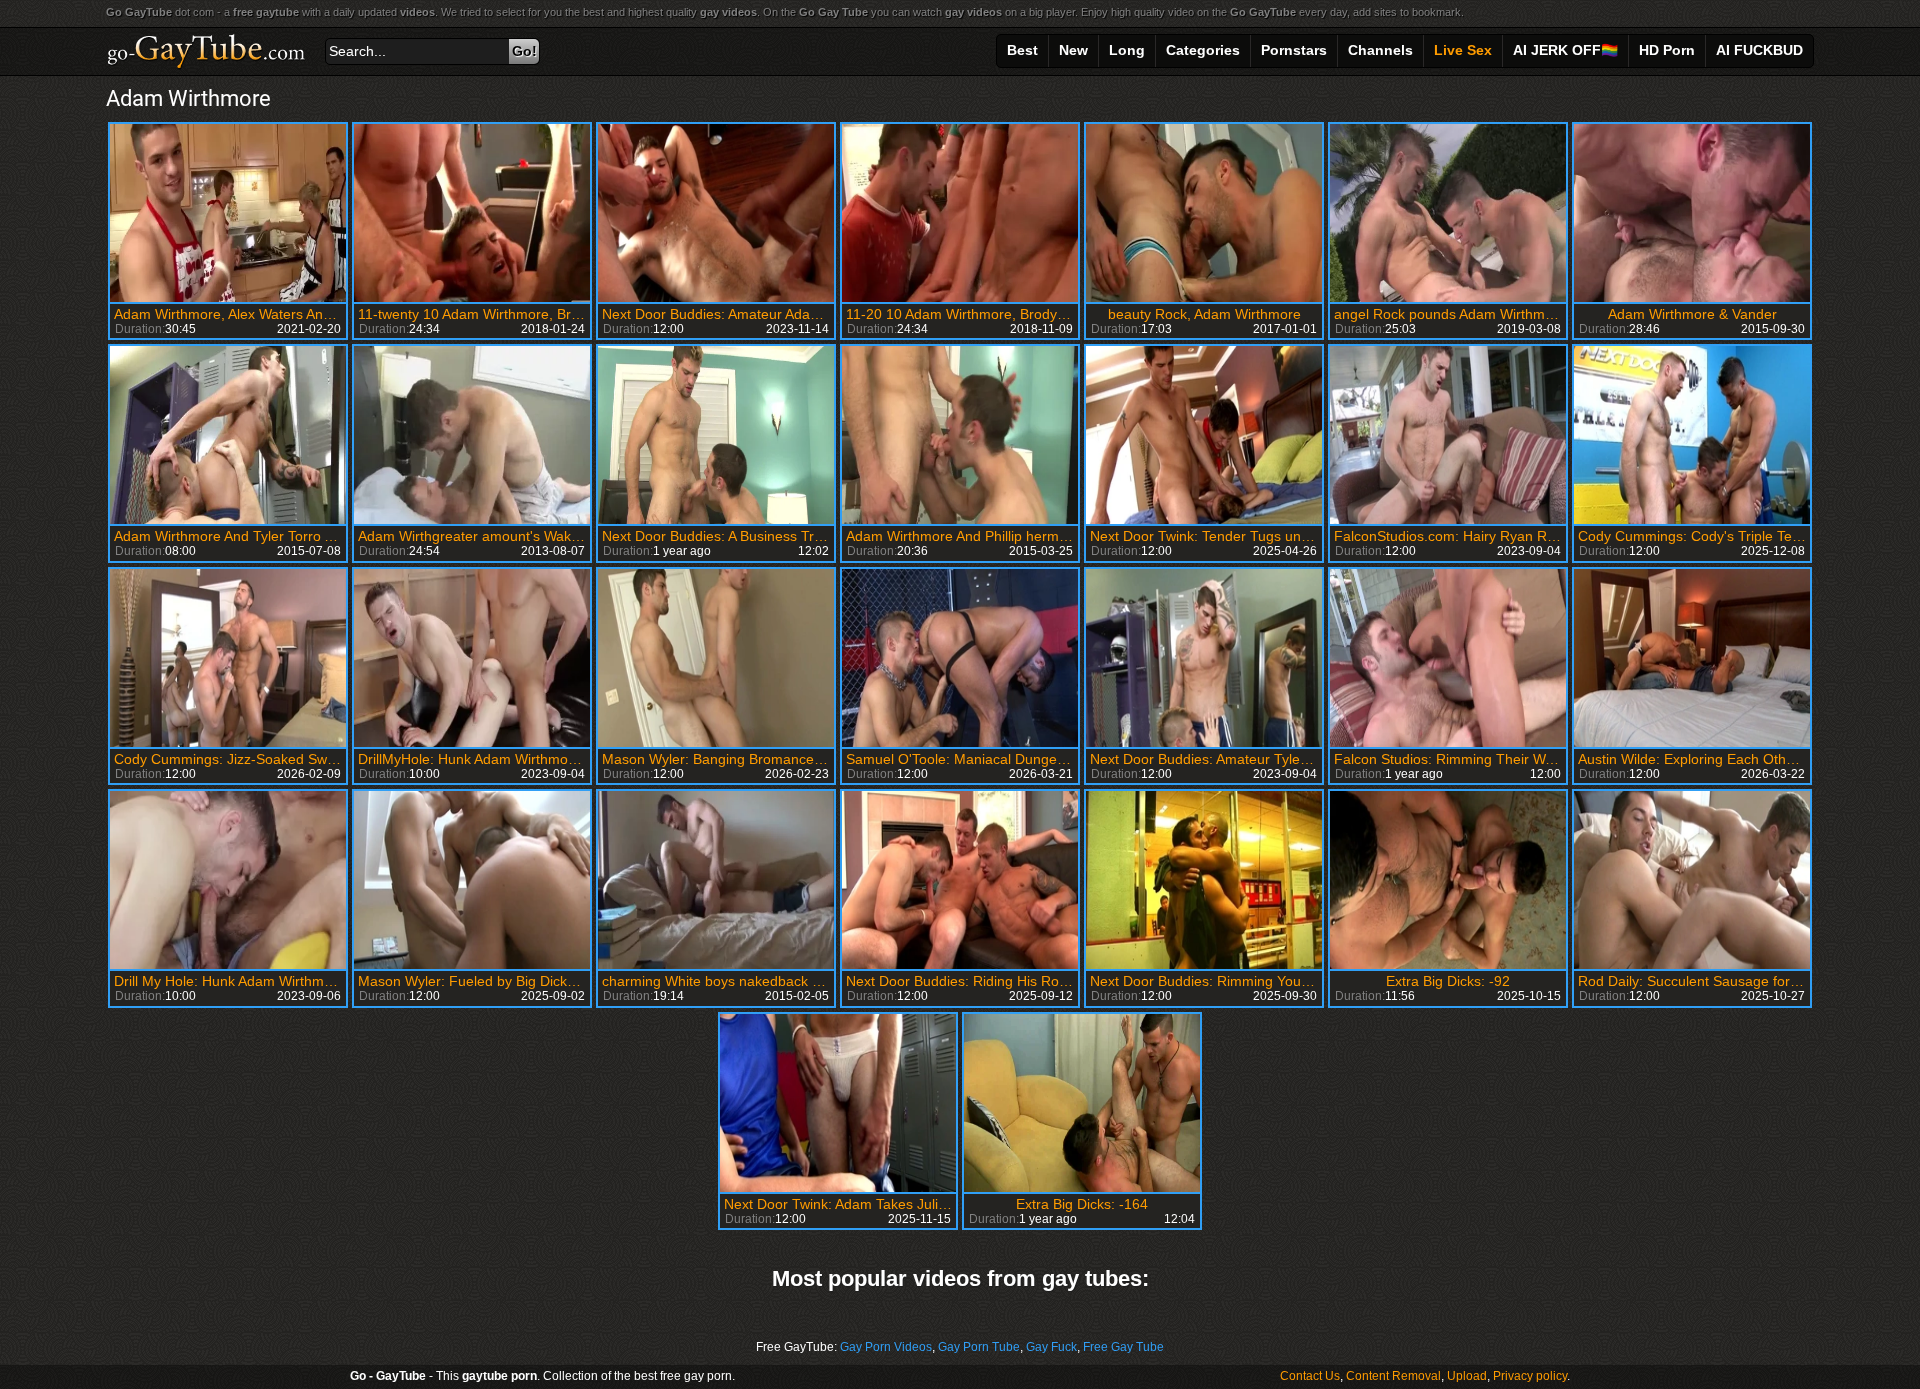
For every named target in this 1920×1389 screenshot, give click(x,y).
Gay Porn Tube (979, 1347)
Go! (524, 51)
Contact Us (1310, 1376)
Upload (1467, 1376)
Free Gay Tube (1123, 1347)
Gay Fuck (1051, 1347)
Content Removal (1393, 1376)
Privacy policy (1530, 1376)
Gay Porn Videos (886, 1347)
